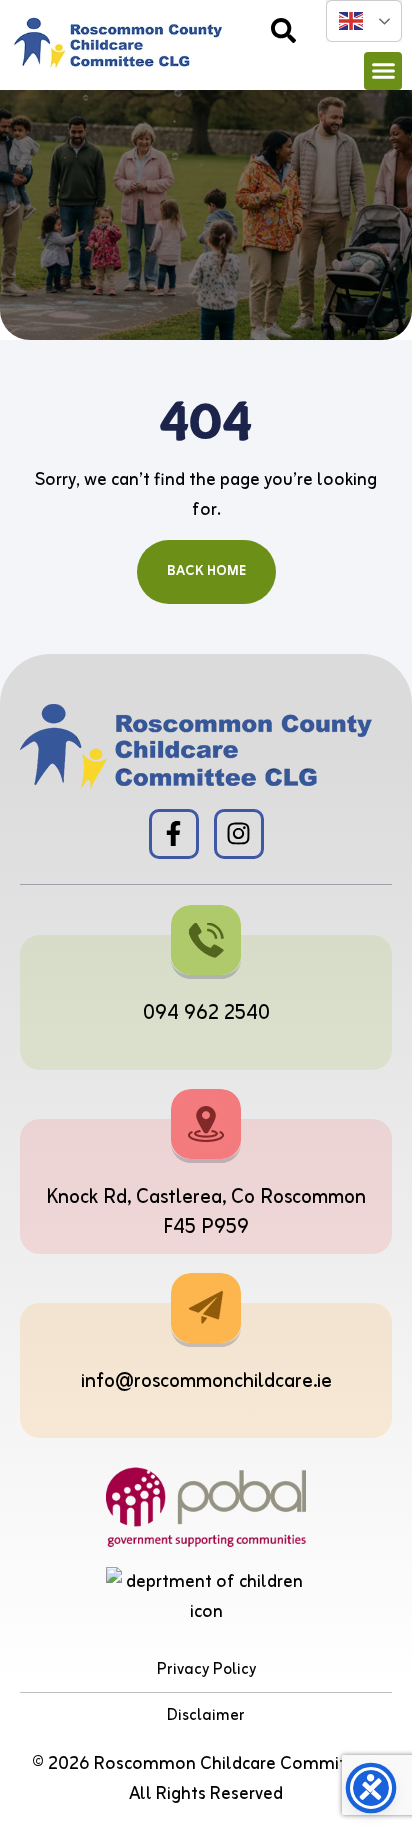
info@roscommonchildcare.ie (206, 1381)
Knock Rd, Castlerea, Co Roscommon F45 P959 (206, 1212)
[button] (383, 71)
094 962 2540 (206, 1013)
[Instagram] (239, 834)
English (364, 21)
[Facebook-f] (174, 834)
